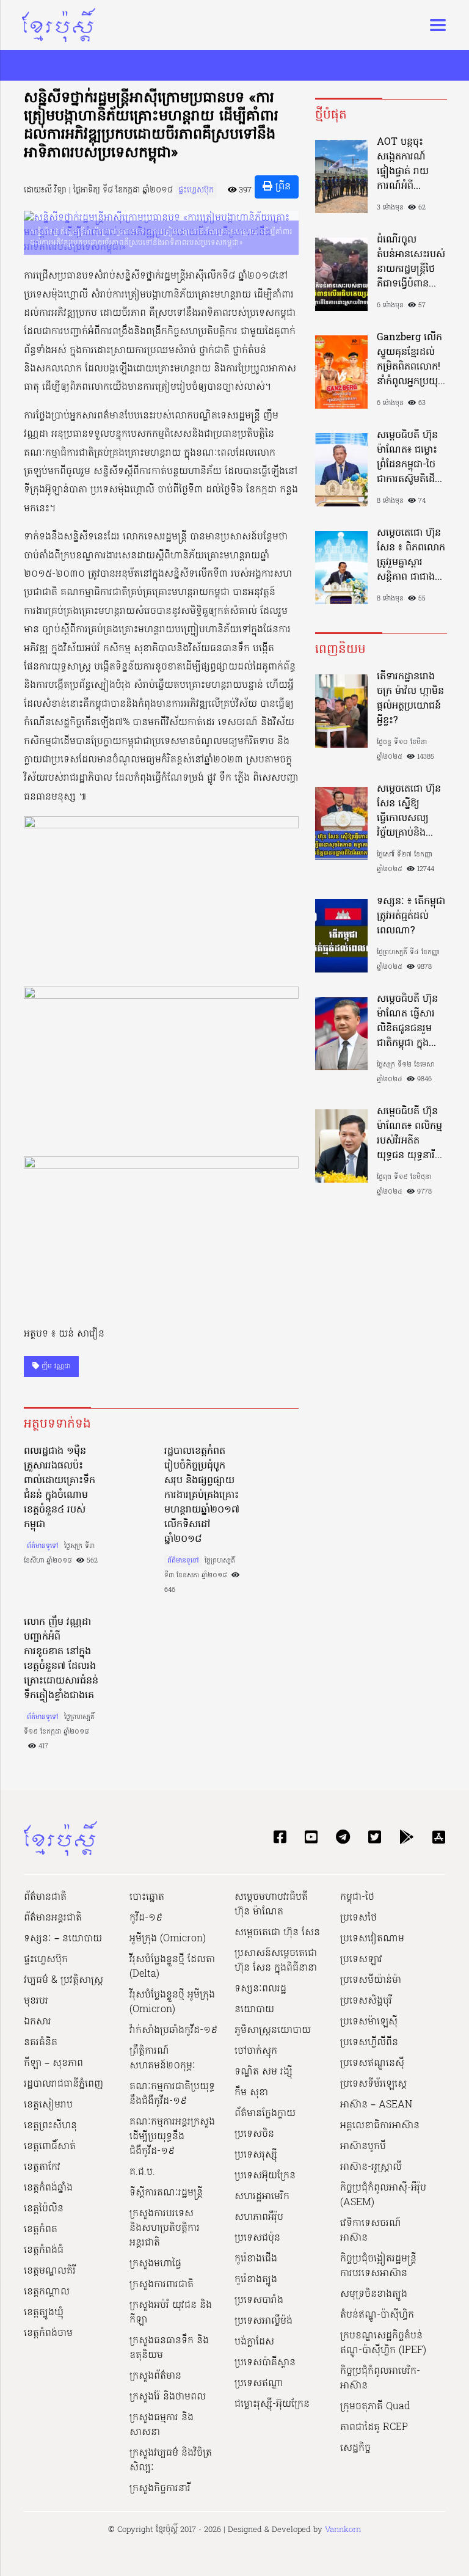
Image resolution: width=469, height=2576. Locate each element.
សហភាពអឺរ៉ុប (259, 2217)
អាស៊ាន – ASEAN (376, 2105)
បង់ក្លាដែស (254, 2342)
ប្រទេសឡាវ (361, 1960)
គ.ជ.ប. (142, 2172)
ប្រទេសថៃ (358, 1918)
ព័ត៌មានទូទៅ (42, 1546)
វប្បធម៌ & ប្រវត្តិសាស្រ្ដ (64, 1980)
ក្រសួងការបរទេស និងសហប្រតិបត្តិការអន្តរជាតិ (165, 2228)
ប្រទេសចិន (254, 2134)
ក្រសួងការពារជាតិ (162, 2285)
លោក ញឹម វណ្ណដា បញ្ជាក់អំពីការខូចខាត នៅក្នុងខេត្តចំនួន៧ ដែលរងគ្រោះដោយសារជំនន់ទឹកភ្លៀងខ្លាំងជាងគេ (61, 1659)
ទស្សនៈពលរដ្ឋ (260, 1989)
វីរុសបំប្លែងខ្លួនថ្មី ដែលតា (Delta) (172, 1967)
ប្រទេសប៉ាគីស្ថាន (265, 2363)
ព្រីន (282, 187)
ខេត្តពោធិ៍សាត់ (50, 2147)
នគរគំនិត (41, 2043)
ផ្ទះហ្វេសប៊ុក (196, 190)
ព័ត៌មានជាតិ (45, 1897)
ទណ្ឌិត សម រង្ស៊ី (264, 2072)
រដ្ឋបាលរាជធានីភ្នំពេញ (64, 2084)
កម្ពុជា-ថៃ (357, 1897)
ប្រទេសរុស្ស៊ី (256, 2155)
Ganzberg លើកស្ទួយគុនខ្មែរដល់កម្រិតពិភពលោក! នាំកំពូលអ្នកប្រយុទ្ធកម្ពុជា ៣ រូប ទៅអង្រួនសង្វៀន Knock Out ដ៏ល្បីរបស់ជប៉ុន (410, 360)
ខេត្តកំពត (41, 2230)
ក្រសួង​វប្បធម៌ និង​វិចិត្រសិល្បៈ (171, 2461)
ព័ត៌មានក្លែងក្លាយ (265, 2114)
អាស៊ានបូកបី (363, 2147)
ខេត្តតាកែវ (42, 2167)
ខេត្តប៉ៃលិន (44, 2209)
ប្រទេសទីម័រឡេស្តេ (373, 2084)
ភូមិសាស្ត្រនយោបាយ (273, 2031)
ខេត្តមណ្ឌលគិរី (50, 2271)
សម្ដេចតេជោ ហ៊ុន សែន (277, 1933)
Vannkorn (343, 2530)
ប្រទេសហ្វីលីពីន (369, 2043)
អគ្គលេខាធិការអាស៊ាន (380, 2126)
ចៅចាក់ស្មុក (256, 2051)
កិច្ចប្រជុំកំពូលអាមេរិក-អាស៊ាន (380, 2379)
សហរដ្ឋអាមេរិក (262, 2197)
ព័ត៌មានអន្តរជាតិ (53, 1918)
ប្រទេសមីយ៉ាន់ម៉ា (371, 1980)
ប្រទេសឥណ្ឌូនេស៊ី (372, 2063)
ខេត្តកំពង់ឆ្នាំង (48, 2188)
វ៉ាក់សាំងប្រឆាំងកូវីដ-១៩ (173, 2031)
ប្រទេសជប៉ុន (257, 2238)
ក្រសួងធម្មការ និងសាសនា (162, 2425)
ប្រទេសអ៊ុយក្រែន (265, 2176)
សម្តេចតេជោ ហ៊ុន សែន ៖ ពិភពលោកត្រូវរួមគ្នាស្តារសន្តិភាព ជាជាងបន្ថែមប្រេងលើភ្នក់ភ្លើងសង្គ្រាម (411, 555)
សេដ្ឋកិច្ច (355, 2448)
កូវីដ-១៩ (146, 1918)
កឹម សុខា (251, 2093)
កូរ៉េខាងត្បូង (256, 2280)
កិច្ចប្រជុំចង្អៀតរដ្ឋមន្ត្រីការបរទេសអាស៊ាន (378, 2266)
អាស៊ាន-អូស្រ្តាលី (371, 2167)
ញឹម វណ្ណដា (55, 1366)
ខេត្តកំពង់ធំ (44, 2250)
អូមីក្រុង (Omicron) (168, 1939)
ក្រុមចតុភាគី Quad (375, 2407)
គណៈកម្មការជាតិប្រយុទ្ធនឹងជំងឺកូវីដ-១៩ (172, 2094)
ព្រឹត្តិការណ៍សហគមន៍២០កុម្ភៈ (162, 2059)
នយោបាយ (254, 2010)
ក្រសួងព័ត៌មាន (155, 2376)
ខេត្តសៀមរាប (48, 2105)
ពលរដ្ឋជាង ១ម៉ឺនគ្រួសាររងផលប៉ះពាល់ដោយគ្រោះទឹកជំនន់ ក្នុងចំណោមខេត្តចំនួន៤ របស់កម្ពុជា (60, 1488)
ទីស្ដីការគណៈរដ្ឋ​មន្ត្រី (166, 2193)
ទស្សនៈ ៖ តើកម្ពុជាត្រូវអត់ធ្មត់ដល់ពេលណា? (411, 916)
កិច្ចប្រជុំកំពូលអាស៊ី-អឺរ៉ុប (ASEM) (383, 2195)
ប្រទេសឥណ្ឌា (259, 2384)
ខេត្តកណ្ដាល (47, 2292)
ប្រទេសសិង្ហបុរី (366, 2001)
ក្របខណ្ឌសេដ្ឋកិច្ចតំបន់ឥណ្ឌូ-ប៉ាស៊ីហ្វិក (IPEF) (383, 2343)
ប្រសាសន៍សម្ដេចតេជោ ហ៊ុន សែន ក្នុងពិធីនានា (276, 1961)
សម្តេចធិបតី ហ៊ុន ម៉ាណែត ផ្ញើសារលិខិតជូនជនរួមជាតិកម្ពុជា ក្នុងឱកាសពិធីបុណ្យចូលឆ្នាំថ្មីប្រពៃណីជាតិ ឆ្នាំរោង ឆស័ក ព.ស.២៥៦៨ (410, 1021)
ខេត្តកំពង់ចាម (48, 2333)
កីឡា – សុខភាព (53, 2063)
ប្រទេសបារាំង (259, 2301)
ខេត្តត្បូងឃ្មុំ (44, 2313)
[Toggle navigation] (434, 25)
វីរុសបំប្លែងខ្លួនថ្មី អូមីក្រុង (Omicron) (172, 2002)
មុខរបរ (36, 2001)
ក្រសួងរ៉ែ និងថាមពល (168, 2397)
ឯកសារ (38, 2022)
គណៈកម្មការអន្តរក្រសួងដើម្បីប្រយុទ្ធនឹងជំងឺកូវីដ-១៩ (172, 2137)
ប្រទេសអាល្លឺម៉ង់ (264, 2321)
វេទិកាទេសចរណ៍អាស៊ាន (371, 2231)
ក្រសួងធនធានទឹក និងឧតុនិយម (169, 2348)
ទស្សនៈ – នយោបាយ (63, 1939)
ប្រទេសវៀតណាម (372, 1939)
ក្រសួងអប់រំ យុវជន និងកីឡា (171, 2313)
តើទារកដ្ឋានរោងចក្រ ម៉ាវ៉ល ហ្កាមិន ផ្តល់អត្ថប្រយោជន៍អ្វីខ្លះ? (410, 699)
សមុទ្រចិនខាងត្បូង (374, 2294)
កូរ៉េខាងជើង (256, 2259)
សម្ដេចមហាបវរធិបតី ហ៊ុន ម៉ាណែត (271, 1905)
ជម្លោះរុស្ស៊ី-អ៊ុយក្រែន (272, 2404)
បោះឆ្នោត (147, 1897)
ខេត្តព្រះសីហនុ (50, 2126)
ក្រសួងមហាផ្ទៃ (155, 2264)
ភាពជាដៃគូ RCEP (374, 2428)
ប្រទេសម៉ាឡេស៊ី (369, 2022)
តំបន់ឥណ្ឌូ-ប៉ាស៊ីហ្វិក (377, 2315)
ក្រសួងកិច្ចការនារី (160, 2489)
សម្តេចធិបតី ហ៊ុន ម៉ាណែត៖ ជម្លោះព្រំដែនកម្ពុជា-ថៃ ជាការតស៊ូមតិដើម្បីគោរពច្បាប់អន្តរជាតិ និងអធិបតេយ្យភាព (410, 458)
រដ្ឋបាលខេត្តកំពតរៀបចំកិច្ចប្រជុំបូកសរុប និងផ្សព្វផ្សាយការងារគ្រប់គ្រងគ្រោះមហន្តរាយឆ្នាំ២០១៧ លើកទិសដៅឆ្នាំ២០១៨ (202, 1495)
